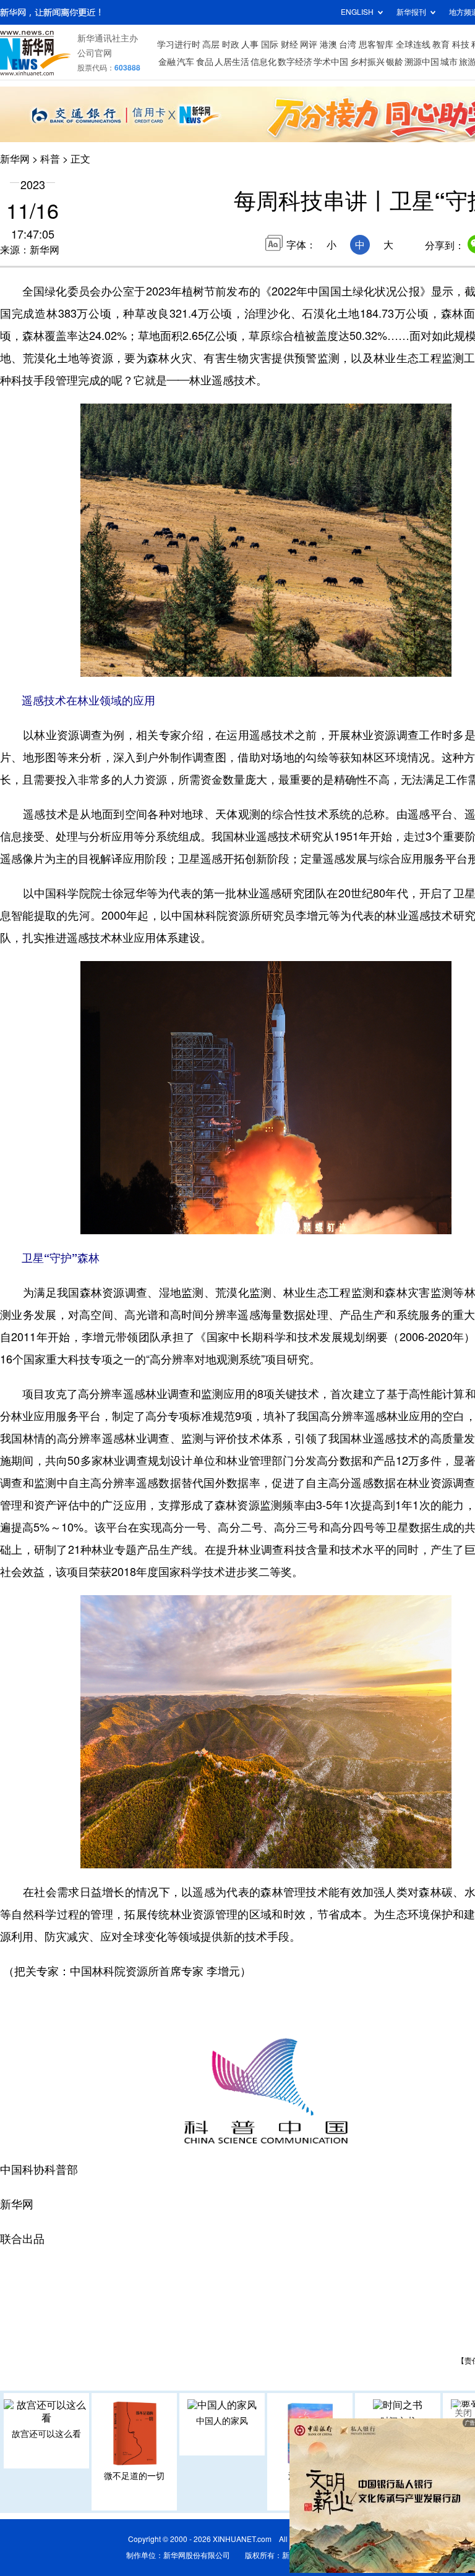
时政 (231, 44)
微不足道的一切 (134, 2476)
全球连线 (413, 44)
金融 (167, 62)
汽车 (186, 62)
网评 (309, 44)
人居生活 (232, 62)
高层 (211, 44)
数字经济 (295, 62)
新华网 (15, 159)
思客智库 (376, 44)
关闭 (463, 2413)
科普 (50, 159)
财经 (289, 44)
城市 (449, 62)
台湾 (348, 44)
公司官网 (95, 53)
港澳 (328, 44)
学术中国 (331, 62)
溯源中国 (422, 62)
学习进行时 (179, 44)
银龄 (395, 62)
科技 (461, 44)
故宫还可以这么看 (46, 2434)
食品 (205, 62)
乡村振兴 (367, 62)
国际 (270, 44)
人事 (250, 44)
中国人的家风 (222, 2421)
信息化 (263, 62)
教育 (441, 44)
